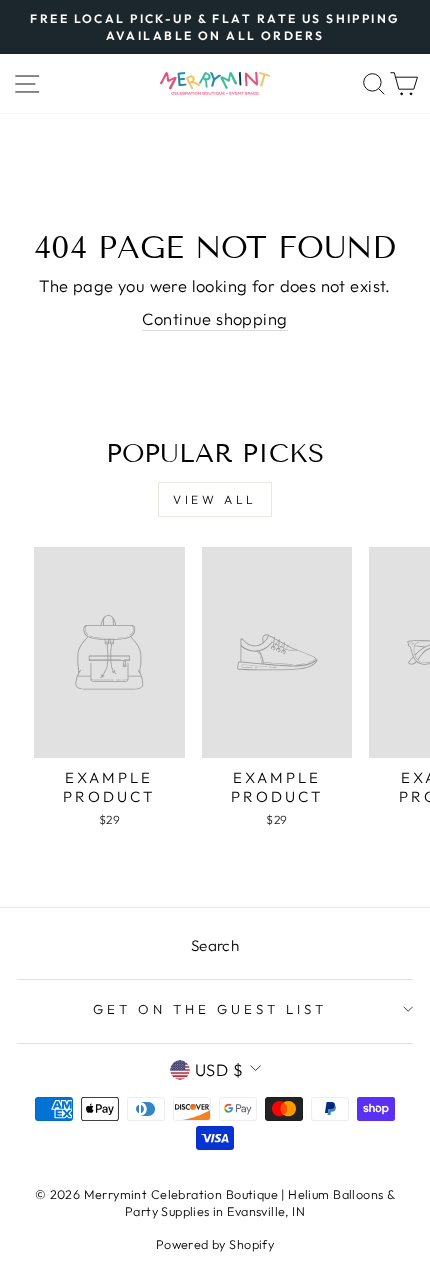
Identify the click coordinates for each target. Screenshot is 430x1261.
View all (215, 499)
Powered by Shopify (215, 1244)
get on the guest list (209, 1009)
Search (215, 945)
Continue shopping (214, 318)
